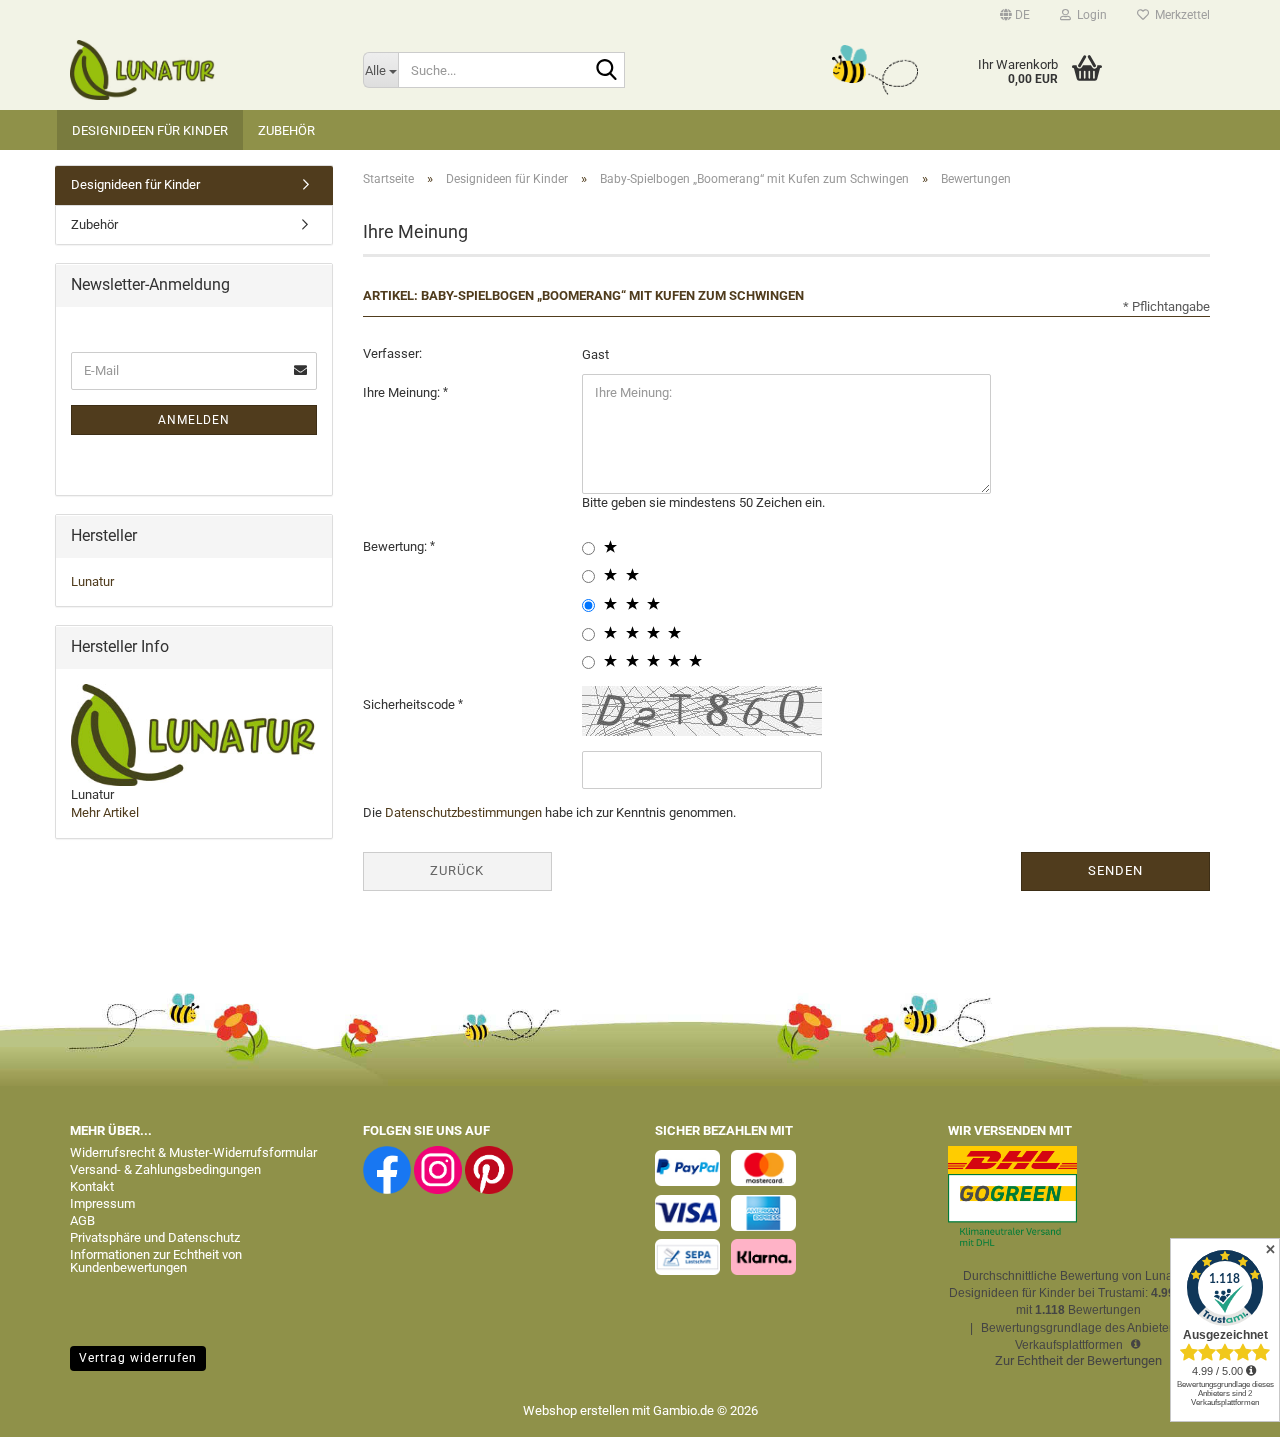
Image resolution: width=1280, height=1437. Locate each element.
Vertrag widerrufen (138, 1358)
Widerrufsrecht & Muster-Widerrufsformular (193, 1152)
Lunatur (92, 581)
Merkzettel (1179, 15)
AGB (82, 1220)
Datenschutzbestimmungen (463, 812)
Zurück (457, 870)
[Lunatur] (201, 70)
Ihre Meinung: (403, 392)
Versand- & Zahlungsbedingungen (165, 1169)
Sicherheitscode (410, 704)
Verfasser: (392, 353)
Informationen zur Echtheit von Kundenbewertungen (156, 1261)
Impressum (102, 1203)
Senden (1115, 870)
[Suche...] (606, 71)
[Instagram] (438, 1169)
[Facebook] (387, 1169)
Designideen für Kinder (150, 130)
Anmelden (194, 420)
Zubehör (286, 130)
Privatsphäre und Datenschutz (155, 1237)
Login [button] (1089, 15)
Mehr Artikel (105, 812)
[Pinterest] (489, 1169)
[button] (1015, 15)
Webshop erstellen (576, 1410)
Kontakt (92, 1186)
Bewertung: (396, 546)
